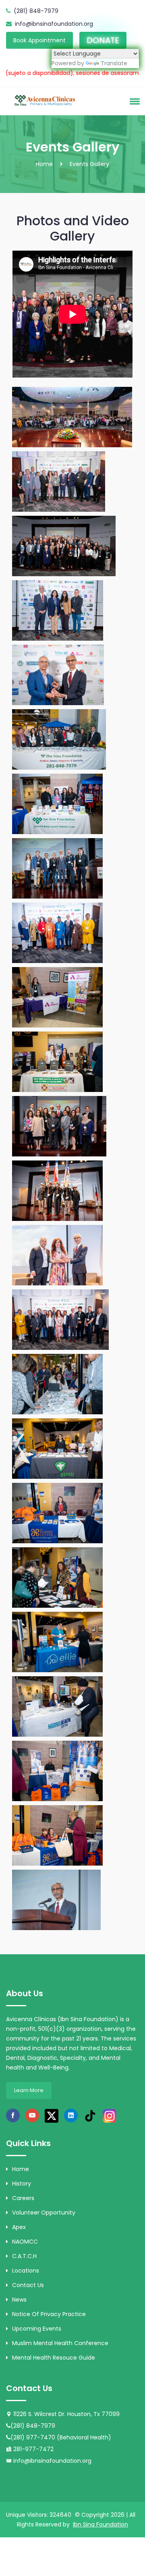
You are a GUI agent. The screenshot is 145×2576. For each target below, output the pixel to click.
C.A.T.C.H (24, 2256)
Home (44, 164)
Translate (114, 63)
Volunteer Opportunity (44, 2213)
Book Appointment (39, 40)
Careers (23, 2198)
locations (26, 2271)
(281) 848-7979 (36, 11)
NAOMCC (25, 2242)
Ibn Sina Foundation (100, 2524)
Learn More (29, 2090)
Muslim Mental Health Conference (60, 2343)
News (19, 2300)
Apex (19, 2227)
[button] (133, 101)
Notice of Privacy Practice (49, 2314)
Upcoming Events (37, 2329)
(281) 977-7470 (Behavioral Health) (61, 2437)
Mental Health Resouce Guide (54, 2358)
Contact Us (28, 2285)
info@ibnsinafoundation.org (54, 24)
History (22, 2184)
